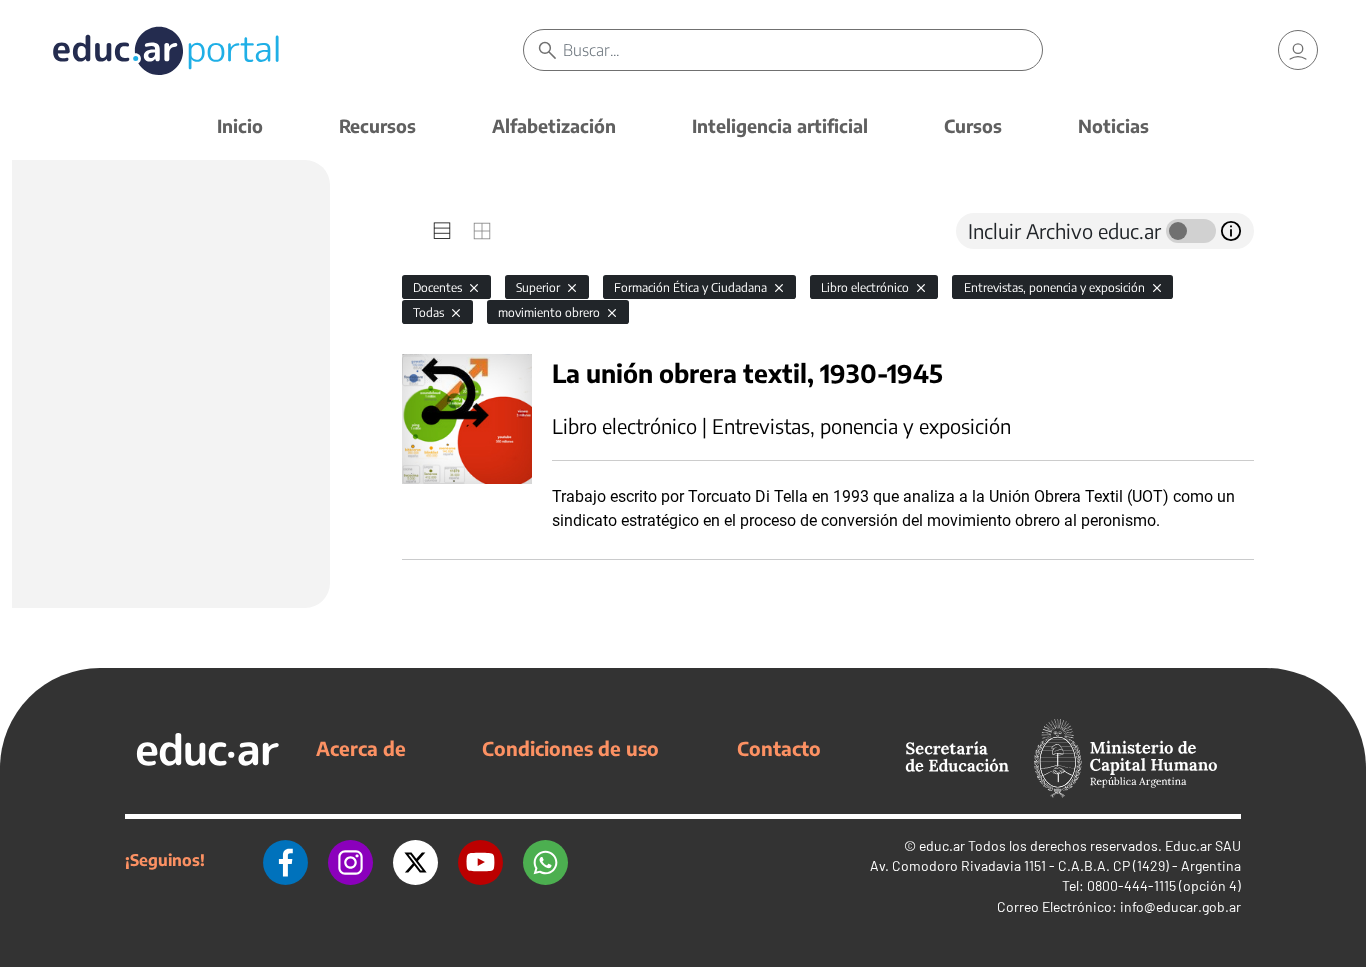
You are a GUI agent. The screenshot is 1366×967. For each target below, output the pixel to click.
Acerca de (361, 748)
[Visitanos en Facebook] (285, 860)
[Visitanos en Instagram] (350, 860)
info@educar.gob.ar (1180, 906)
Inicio (240, 125)
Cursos (973, 125)
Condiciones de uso (570, 748)
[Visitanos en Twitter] (415, 860)
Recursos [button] (377, 125)
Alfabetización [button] (554, 125)
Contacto (779, 748)
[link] (1298, 50)
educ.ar (942, 845)
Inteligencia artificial (780, 125)
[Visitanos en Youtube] (480, 860)
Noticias (1113, 125)
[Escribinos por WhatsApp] (545, 860)
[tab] (442, 231)
